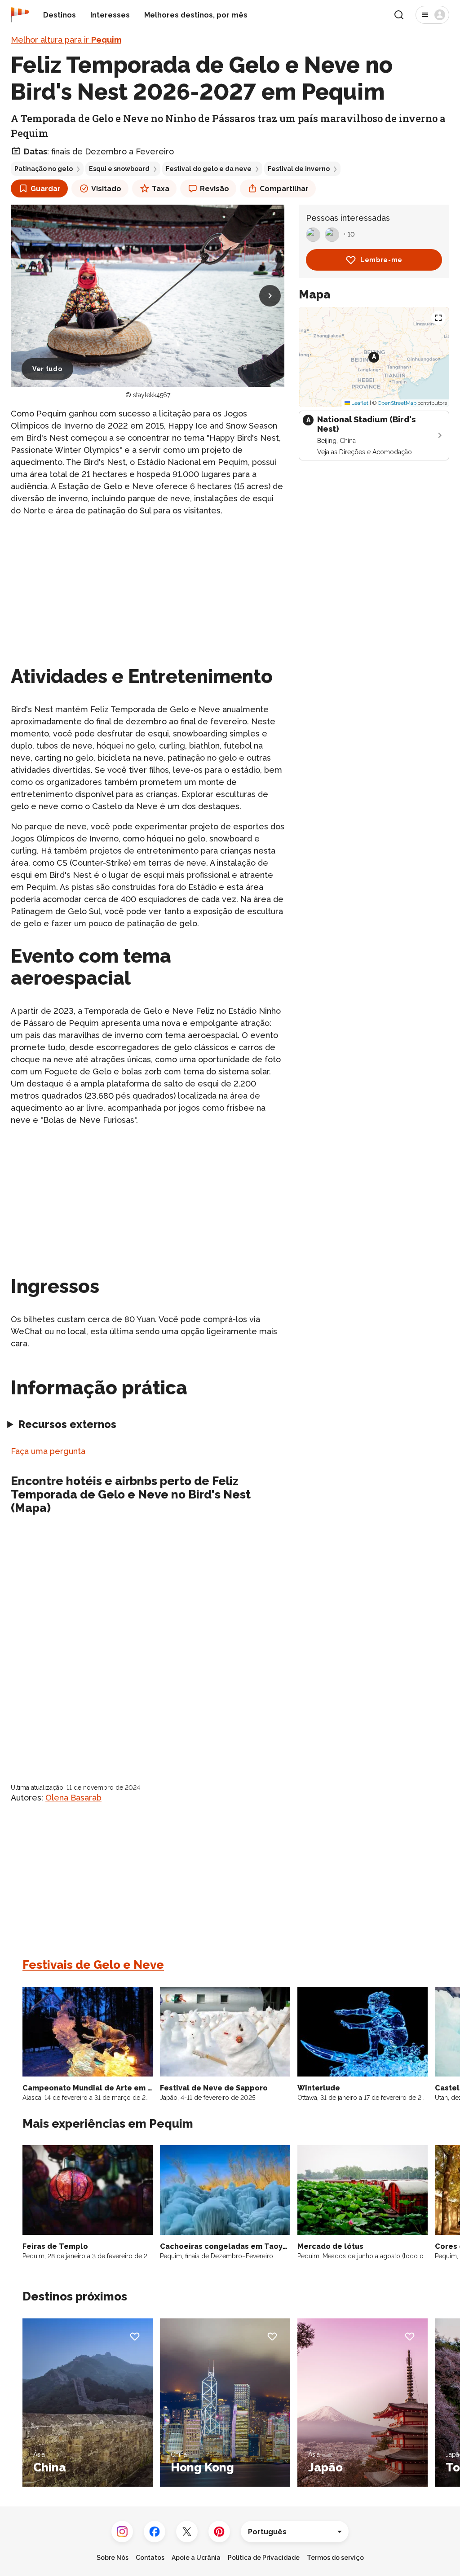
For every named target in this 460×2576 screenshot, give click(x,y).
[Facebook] (155, 2532)
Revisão (215, 189)
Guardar (46, 189)
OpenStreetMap (397, 403)
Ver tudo (47, 369)
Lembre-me (381, 260)
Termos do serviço (335, 2558)
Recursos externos (67, 1424)
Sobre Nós (113, 2558)
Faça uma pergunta (48, 1451)
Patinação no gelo (44, 169)
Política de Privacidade (264, 2558)
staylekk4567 (152, 395)
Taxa (161, 189)
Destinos (60, 15)
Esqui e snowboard (119, 169)
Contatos (150, 2558)
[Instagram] (122, 2532)
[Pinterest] (219, 2532)
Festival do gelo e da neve (209, 169)
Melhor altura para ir (66, 40)
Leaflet (359, 403)
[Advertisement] (148, 587)
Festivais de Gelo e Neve (93, 1965)
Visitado (106, 189)
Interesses (110, 15)
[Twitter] (187, 2532)
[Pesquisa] (399, 15)
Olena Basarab (73, 1798)
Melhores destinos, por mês (196, 15)
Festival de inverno (299, 169)
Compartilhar (284, 189)
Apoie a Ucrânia (196, 2558)
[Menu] (432, 15)
